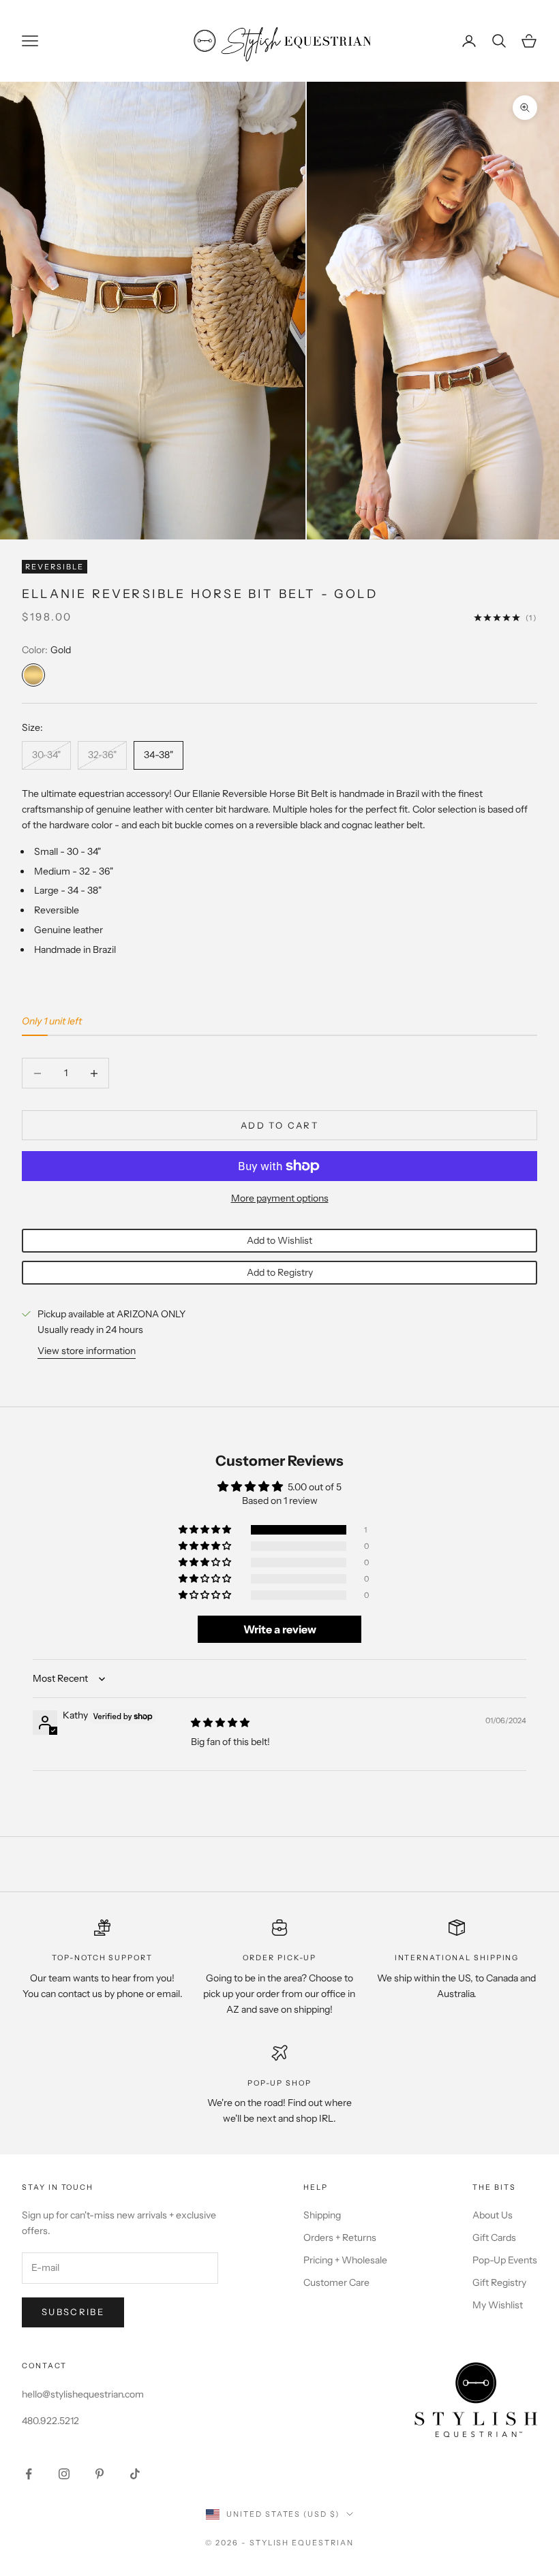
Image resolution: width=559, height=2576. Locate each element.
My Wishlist (498, 2305)
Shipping (322, 2215)
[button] (206, 1530)
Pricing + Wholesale (345, 2260)
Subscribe (73, 2312)
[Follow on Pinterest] (100, 2474)
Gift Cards (494, 2237)
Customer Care (336, 2282)
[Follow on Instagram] (64, 2474)
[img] (220, 1723)
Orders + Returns (340, 2237)
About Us (493, 2215)
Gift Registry (499, 2282)
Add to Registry (280, 1272)
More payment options (280, 1198)
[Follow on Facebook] (29, 2474)
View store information (87, 1351)
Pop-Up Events (505, 2260)
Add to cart (279, 1125)
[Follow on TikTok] (135, 2474)
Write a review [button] (280, 1629)
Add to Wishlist (279, 1240)
